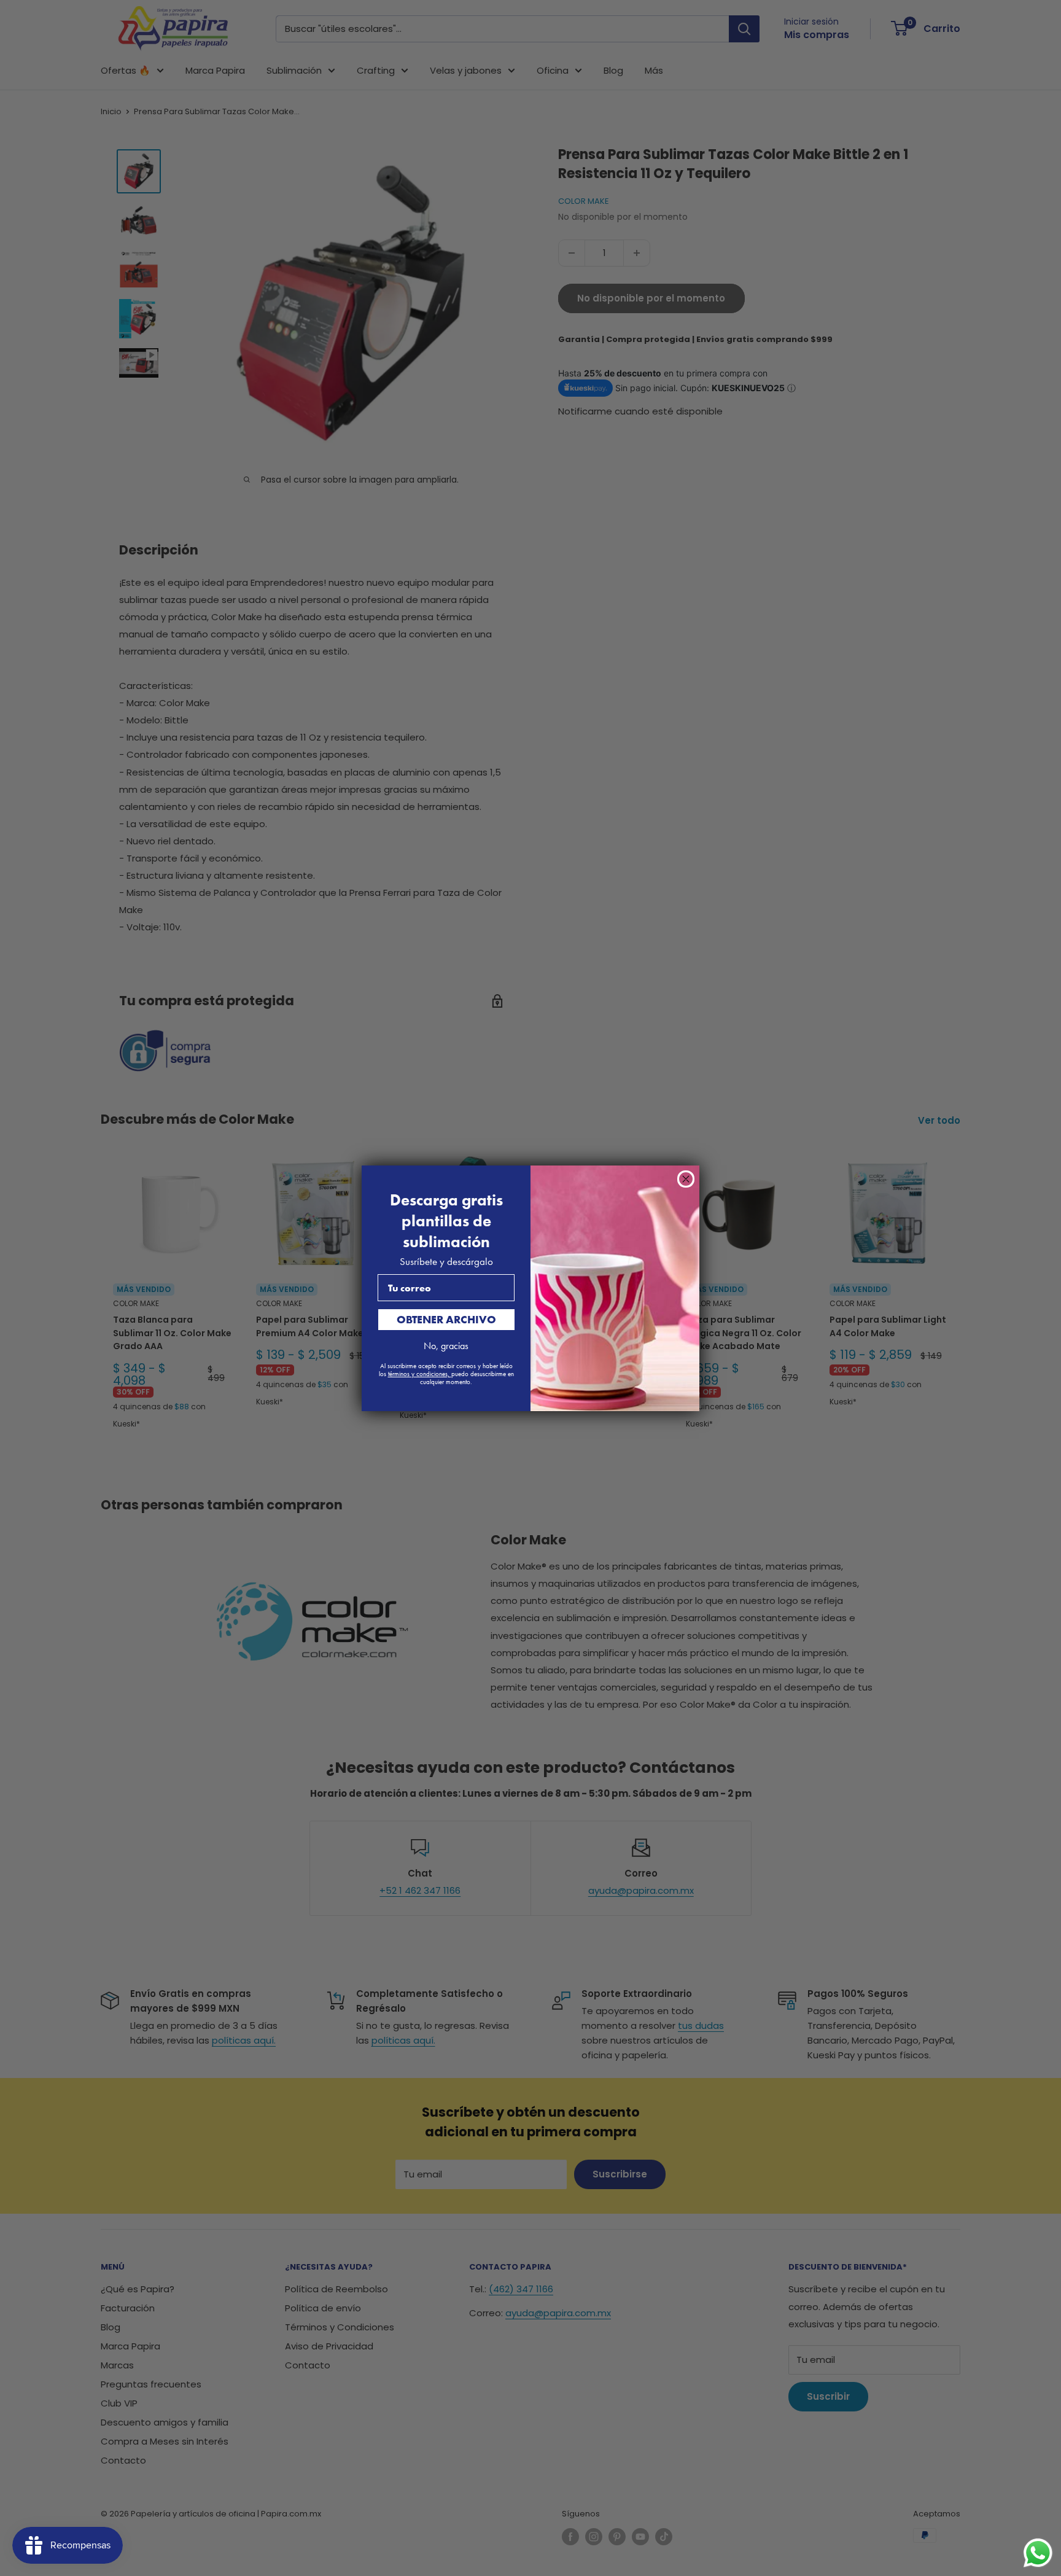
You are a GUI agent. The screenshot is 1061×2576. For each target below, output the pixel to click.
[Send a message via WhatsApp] (1038, 2553)
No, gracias (446, 1346)
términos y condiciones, (420, 1374)
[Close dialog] (686, 1179)
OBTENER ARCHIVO (446, 1319)
